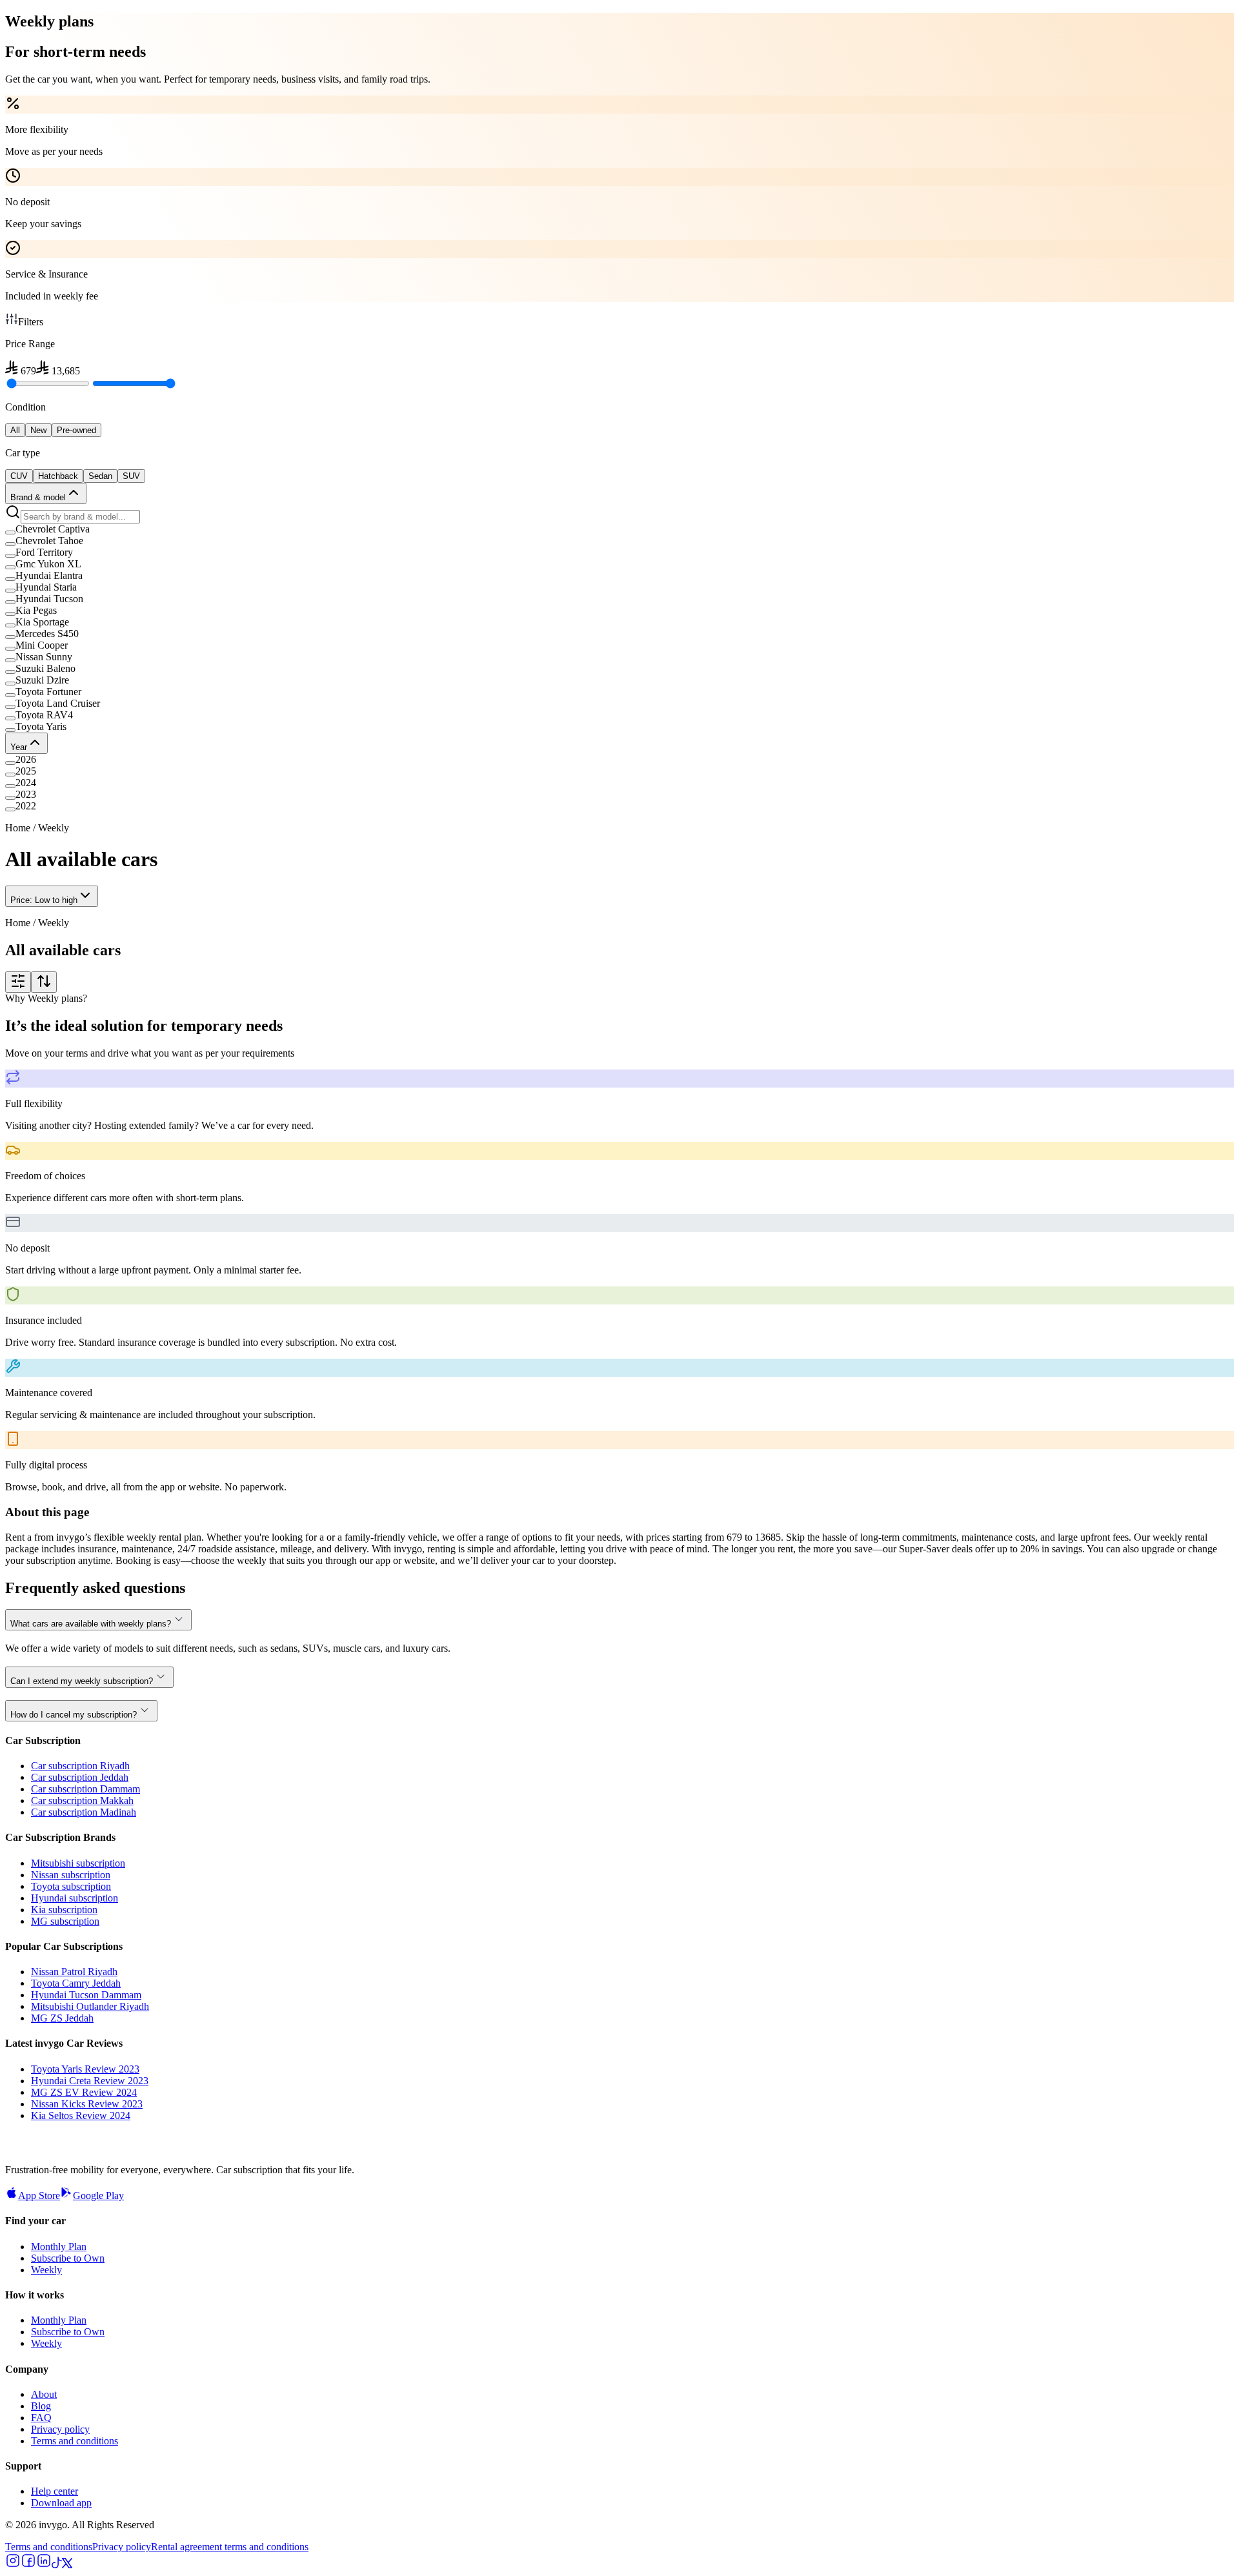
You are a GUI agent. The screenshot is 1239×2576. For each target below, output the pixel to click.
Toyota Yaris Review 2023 (85, 2069)
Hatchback (58, 476)
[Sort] (44, 982)
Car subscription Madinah (84, 1812)
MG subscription (65, 1921)
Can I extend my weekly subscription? (82, 1681)
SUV (131, 476)
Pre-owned (76, 430)
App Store (39, 2196)
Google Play (98, 2196)
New (38, 430)
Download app (61, 2503)
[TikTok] (57, 2565)
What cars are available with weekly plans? (91, 1624)
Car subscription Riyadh (80, 1766)
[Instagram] (13, 2565)
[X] (67, 2565)
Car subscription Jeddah (80, 1777)
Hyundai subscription (75, 1898)
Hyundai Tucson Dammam (86, 1995)
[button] (619, 529)
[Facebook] (28, 2565)
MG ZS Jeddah (62, 2018)
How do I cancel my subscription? (74, 1715)
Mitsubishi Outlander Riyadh (90, 2006)
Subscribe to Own (68, 2258)
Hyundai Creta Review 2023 (90, 2081)
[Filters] (18, 982)
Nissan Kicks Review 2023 (87, 2104)
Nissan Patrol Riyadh (74, 1972)
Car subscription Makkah (82, 1800)
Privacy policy (60, 2429)
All (15, 430)
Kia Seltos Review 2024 (81, 2115)
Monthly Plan (59, 2246)
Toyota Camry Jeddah (76, 1983)
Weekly (46, 2270)
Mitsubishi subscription (78, 1863)
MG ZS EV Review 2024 (84, 2092)
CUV (19, 476)
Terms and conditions (75, 2441)
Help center (55, 2491)
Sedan (100, 476)
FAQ (41, 2418)
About (44, 2394)
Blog (41, 2406)
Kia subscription (64, 1910)
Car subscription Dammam (86, 1789)
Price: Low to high (44, 900)
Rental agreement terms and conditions (230, 2547)
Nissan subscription (71, 1875)
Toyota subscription (71, 1886)
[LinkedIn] (44, 2565)
